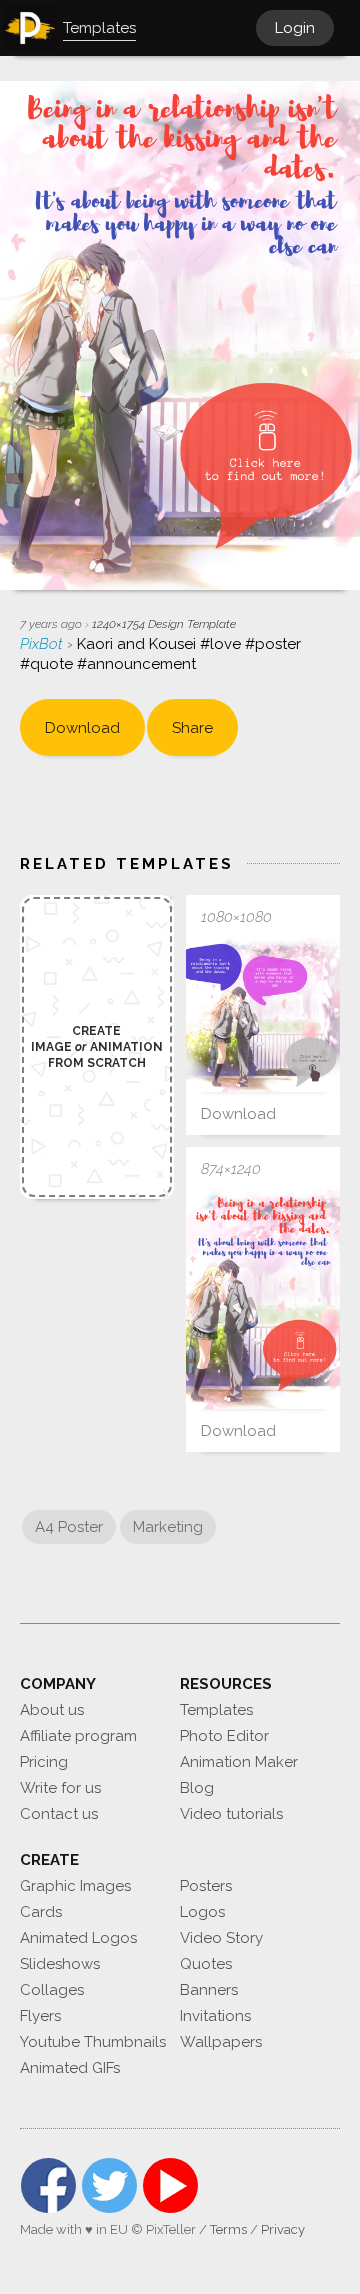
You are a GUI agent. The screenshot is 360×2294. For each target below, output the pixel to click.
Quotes (206, 1964)
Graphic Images (75, 1886)
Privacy (283, 2229)
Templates (216, 1710)
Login (295, 28)
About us (52, 1710)
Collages (52, 1990)
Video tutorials (231, 1814)
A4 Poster (69, 1527)
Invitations (215, 2016)
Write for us (60, 1788)
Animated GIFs (70, 2068)
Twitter (109, 2185)
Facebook (48, 2185)
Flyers (40, 2016)
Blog (197, 1788)
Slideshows (60, 1964)
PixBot (43, 644)
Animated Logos (78, 1938)
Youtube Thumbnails (93, 2042)
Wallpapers (221, 2042)
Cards (41, 1912)
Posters (206, 1886)
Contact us (59, 1814)
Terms (228, 2229)
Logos (202, 1912)
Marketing (168, 1527)
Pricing (44, 1762)
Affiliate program (78, 1736)
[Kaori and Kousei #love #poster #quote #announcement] (263, 1015)
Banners (209, 1990)
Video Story (221, 1938)
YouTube (170, 2185)
